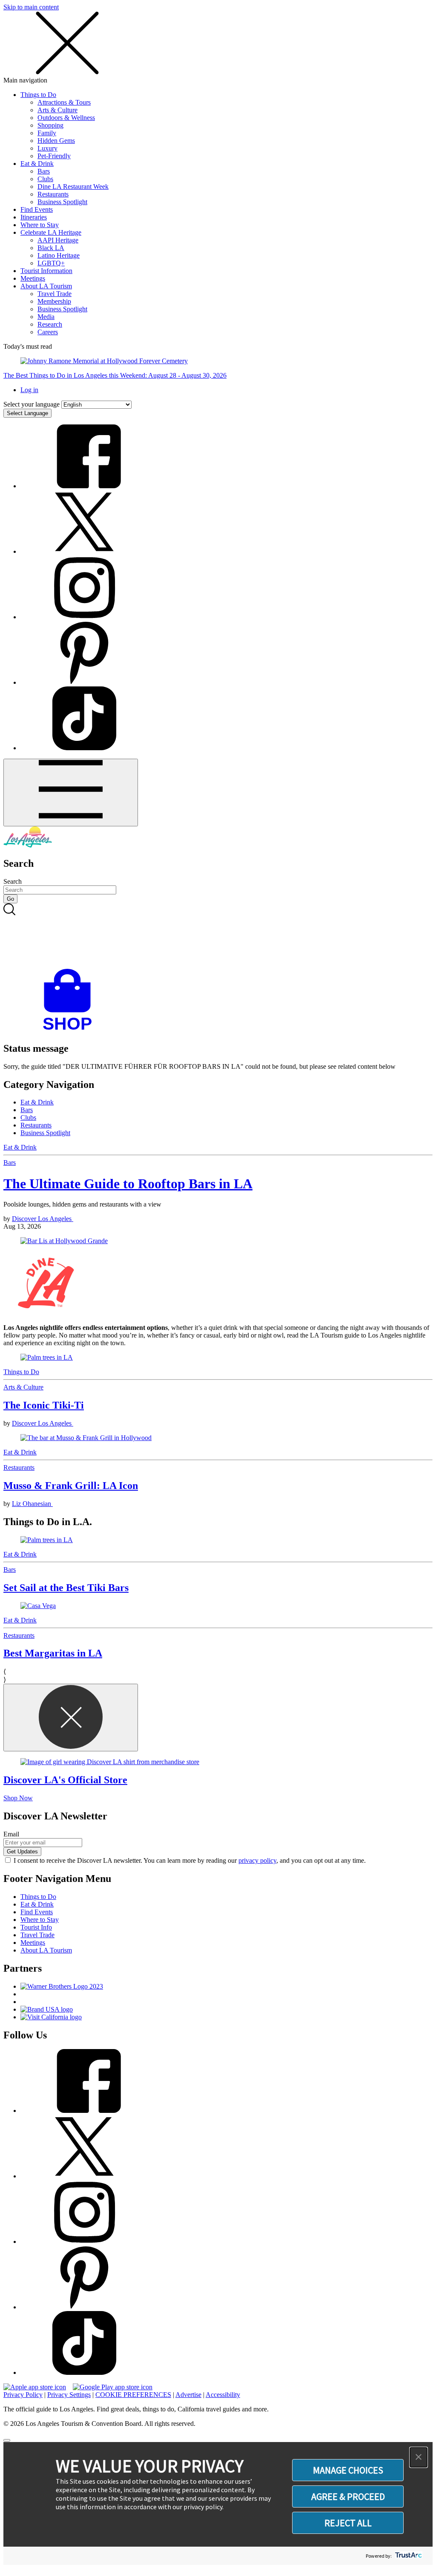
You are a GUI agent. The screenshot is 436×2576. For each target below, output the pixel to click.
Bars (44, 171)
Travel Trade (54, 294)
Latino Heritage (59, 255)
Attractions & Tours (64, 102)
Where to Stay (40, 225)
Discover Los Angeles (43, 1219)
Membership (54, 301)
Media (46, 317)
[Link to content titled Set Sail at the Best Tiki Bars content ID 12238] (218, 1540)
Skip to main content (31, 7)
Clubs (45, 179)
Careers (48, 332)
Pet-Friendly (54, 156)
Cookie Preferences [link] (133, 2395)
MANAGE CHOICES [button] (348, 2470)
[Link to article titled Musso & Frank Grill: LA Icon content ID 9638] (218, 1438)
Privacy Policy (23, 2395)
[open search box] (218, 936)
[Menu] (71, 793)
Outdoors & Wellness (66, 118)
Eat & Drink (37, 164)
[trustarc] (408, 2556)
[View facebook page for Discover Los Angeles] (84, 486)
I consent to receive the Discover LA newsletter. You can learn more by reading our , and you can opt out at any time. (190, 1860)
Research (50, 324)
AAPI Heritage (58, 240)
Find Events (37, 209)
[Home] (28, 845)
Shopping (50, 125)
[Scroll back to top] (7, 2440)
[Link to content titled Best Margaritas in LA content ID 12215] (218, 1606)
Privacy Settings (69, 2395)
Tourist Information (46, 271)
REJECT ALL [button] (348, 2523)
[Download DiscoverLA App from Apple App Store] (35, 2387)
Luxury (47, 148)
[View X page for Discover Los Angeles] (84, 551)
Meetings (33, 278)
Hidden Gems (56, 141)
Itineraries (34, 217)
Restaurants (53, 194)
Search (13, 881)
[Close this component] (71, 1718)
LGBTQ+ (51, 263)
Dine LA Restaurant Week (73, 186)
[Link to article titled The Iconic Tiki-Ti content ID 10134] (218, 1358)
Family (47, 133)
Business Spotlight (62, 202)
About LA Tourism (46, 286)
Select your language (32, 404)
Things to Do (38, 95)
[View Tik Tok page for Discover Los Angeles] (84, 748)
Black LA (51, 248)
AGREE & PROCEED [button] (348, 2496)
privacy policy (257, 1860)
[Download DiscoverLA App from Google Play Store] (113, 2387)
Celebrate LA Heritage (51, 232)
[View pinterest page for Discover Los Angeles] (84, 682)
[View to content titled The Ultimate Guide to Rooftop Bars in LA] (218, 1241)
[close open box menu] (67, 73)
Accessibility (223, 2395)
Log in (29, 390)
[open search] (218, 936)
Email (11, 1834)
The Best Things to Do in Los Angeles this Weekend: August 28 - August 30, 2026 (115, 375)
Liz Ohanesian (32, 1504)
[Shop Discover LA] (71, 1030)
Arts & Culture (57, 110)
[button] (419, 2457)
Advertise (188, 2395)
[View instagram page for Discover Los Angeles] (84, 617)
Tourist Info (36, 1927)
